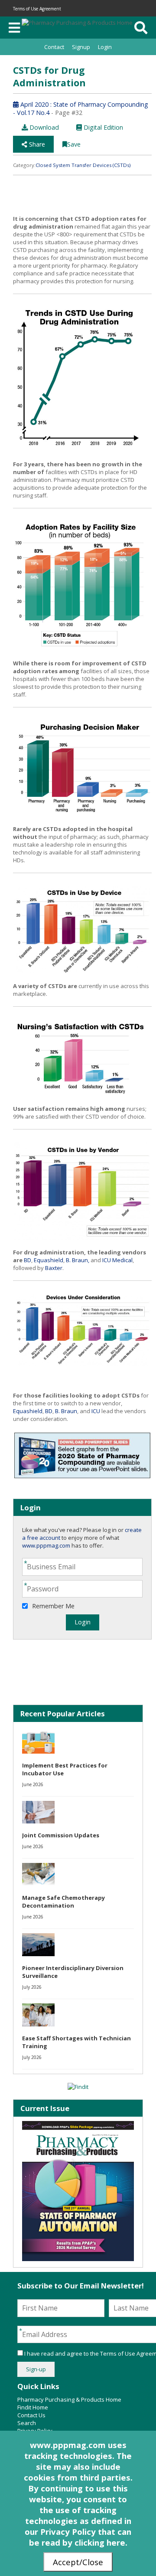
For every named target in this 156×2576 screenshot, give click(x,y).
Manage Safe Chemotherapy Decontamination (63, 1902)
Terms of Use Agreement (37, 9)
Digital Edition (102, 127)
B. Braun (66, 1411)
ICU (96, 1411)
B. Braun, (78, 1260)
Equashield (49, 1260)
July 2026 (32, 1987)
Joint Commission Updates (61, 1835)
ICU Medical (117, 1260)
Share (36, 144)
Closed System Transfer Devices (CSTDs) (83, 165)
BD (28, 1260)
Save (74, 144)
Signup (81, 47)
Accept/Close (78, 2562)
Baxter (54, 1268)
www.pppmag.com (46, 1545)
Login (105, 47)
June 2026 (33, 1784)
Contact (54, 47)
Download (43, 127)
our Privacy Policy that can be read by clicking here (78, 2537)
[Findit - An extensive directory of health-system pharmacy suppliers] (78, 2087)
